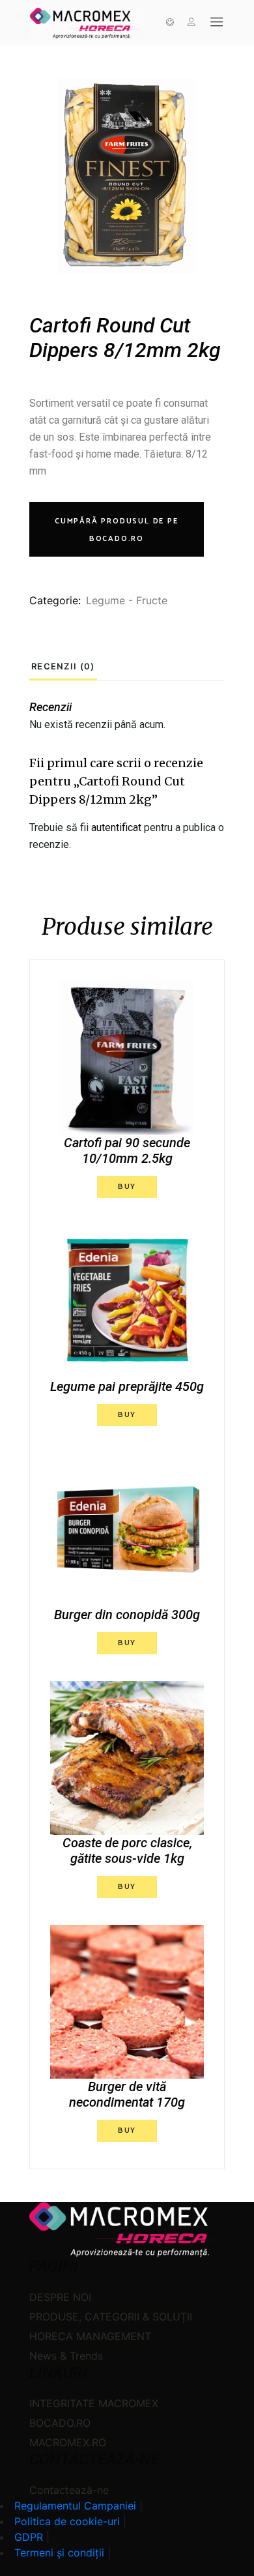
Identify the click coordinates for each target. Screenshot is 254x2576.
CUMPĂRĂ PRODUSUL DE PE (117, 530)
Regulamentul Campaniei (75, 2506)
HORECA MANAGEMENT (90, 2336)
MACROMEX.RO (68, 2442)
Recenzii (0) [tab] (63, 666)
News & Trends (66, 2356)
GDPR (29, 2537)
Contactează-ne (69, 2490)
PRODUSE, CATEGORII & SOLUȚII (111, 2317)
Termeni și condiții (59, 2553)
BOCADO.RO (60, 2423)
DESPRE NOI (60, 2297)
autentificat (116, 827)
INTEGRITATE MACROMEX (94, 2403)
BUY (127, 1187)
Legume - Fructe (127, 600)
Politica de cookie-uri (67, 2521)
